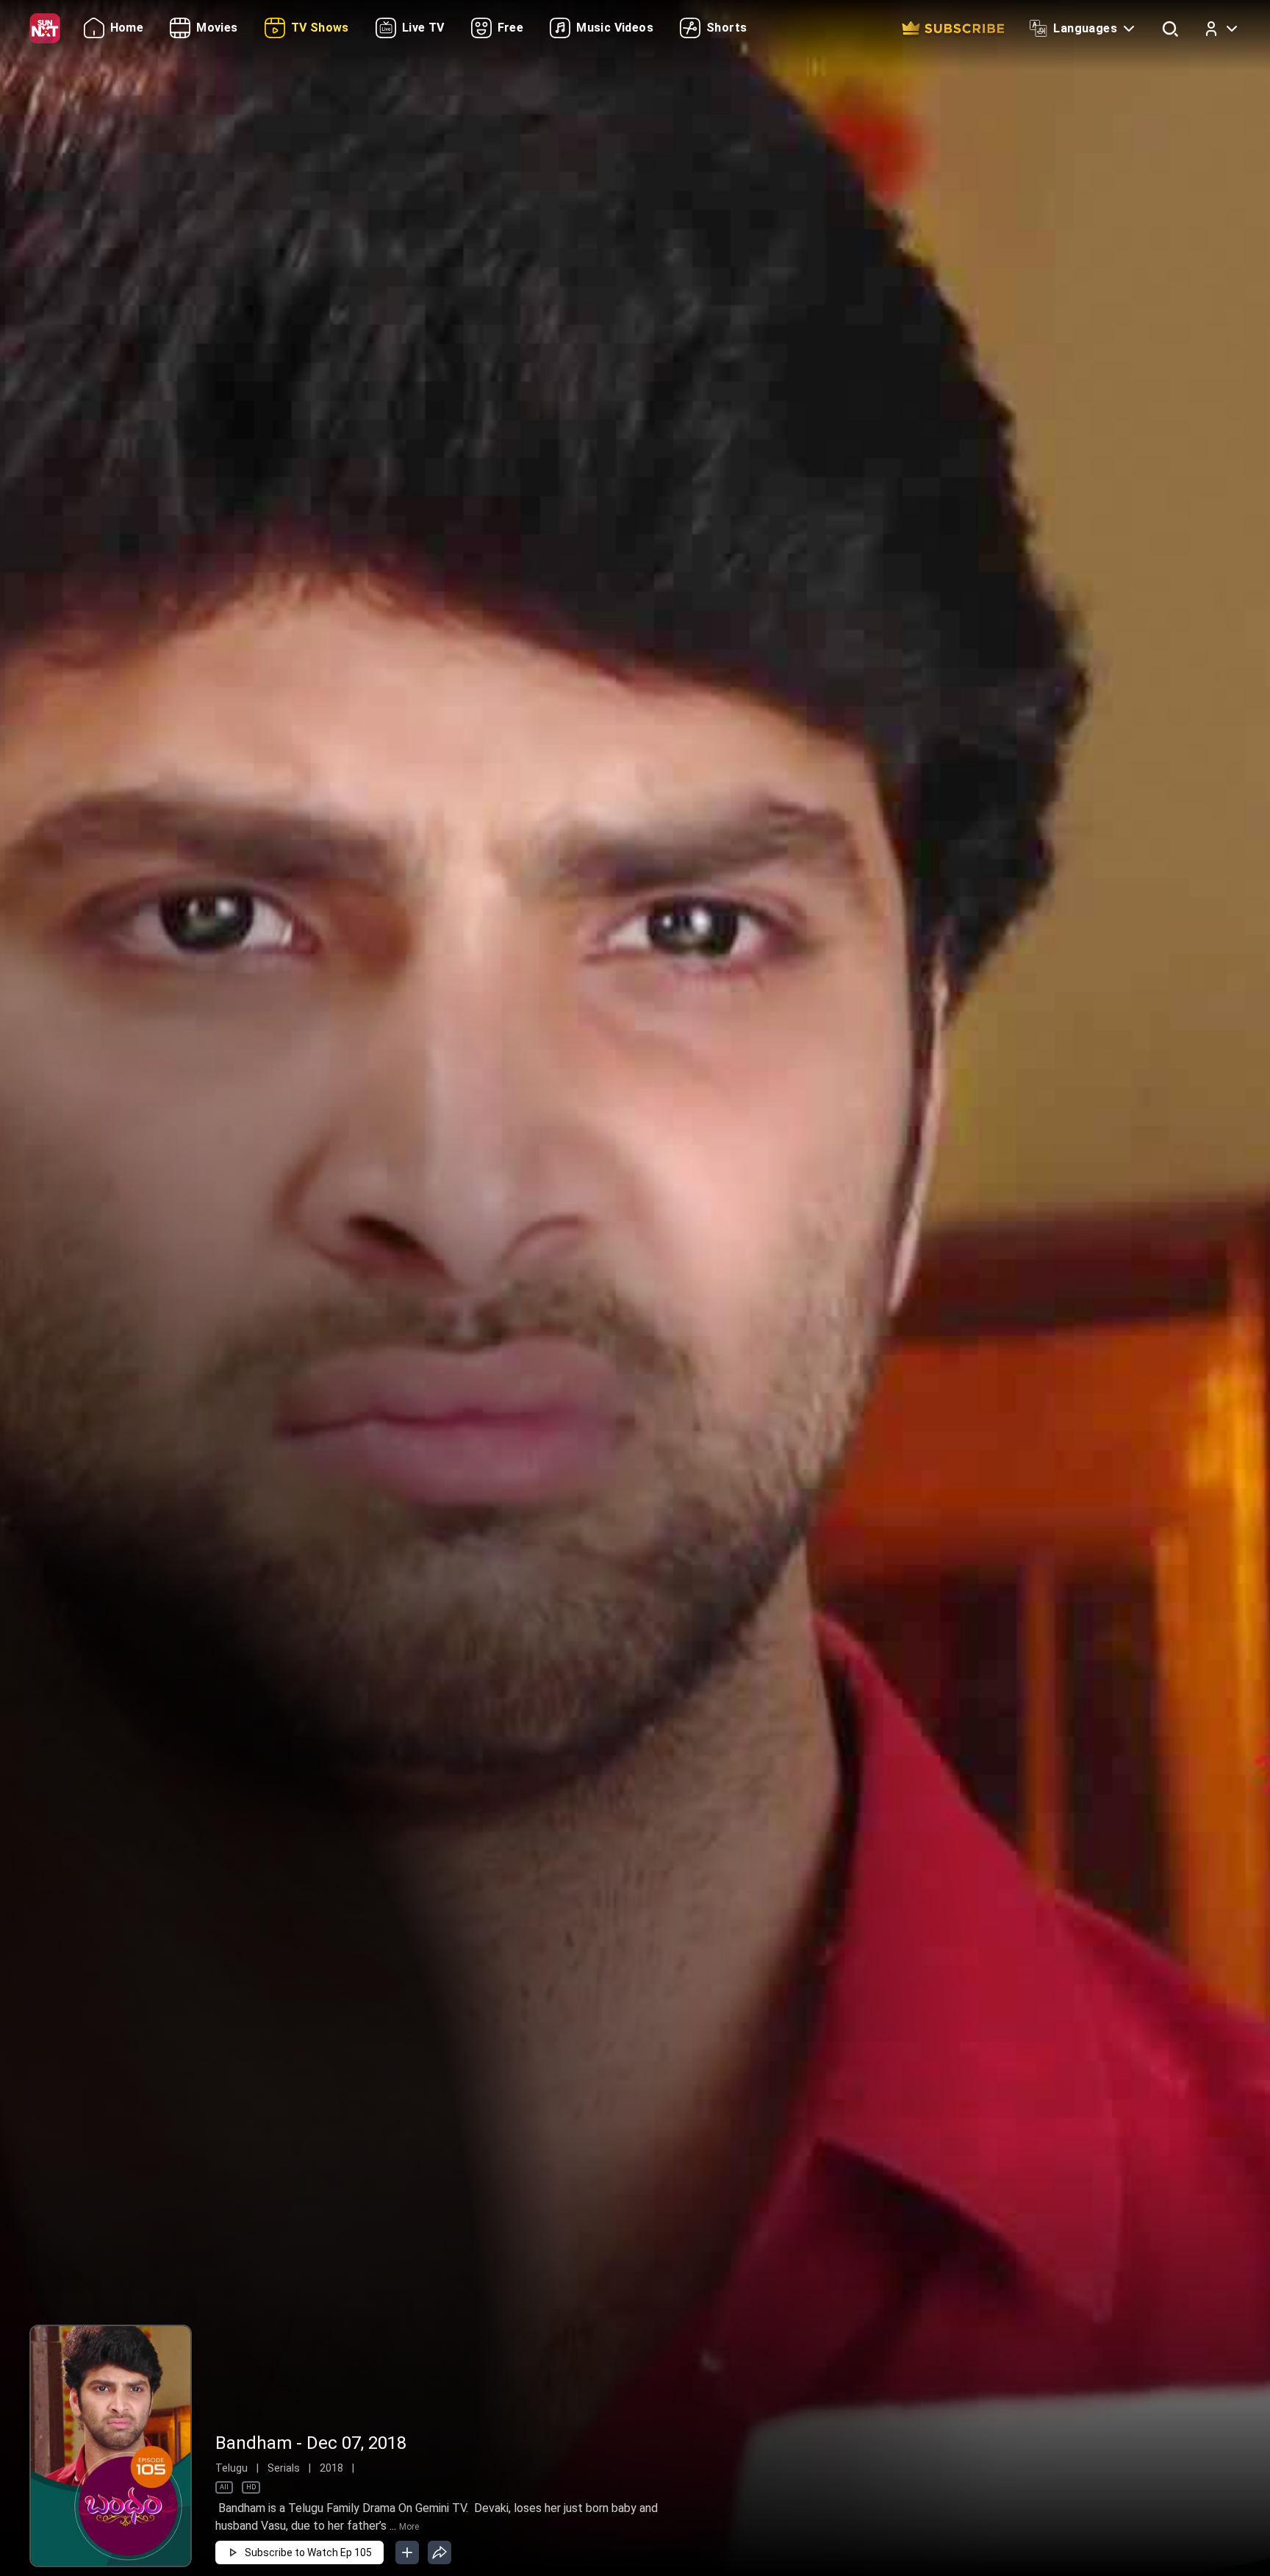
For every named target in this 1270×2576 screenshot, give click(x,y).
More (409, 2527)
